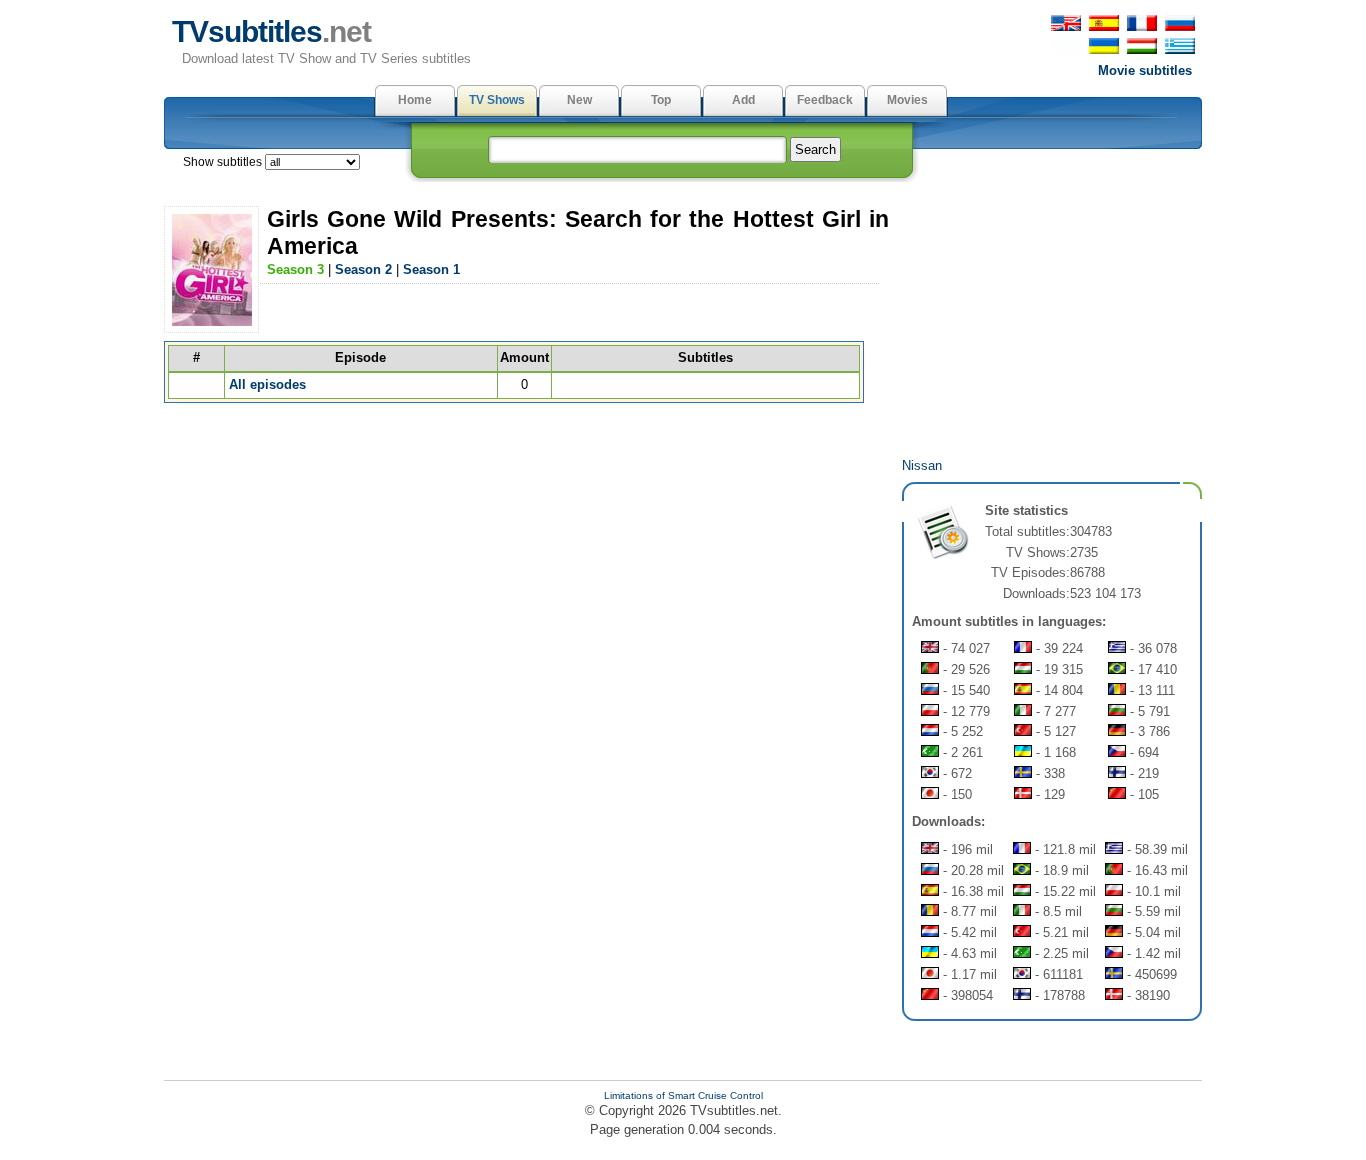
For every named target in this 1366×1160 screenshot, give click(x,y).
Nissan (922, 465)
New (579, 100)
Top (661, 100)
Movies (907, 100)
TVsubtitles (271, 31)
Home (415, 100)
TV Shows (497, 100)
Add (743, 100)
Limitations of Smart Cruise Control (683, 1095)
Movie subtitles (1145, 70)
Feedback (825, 100)
